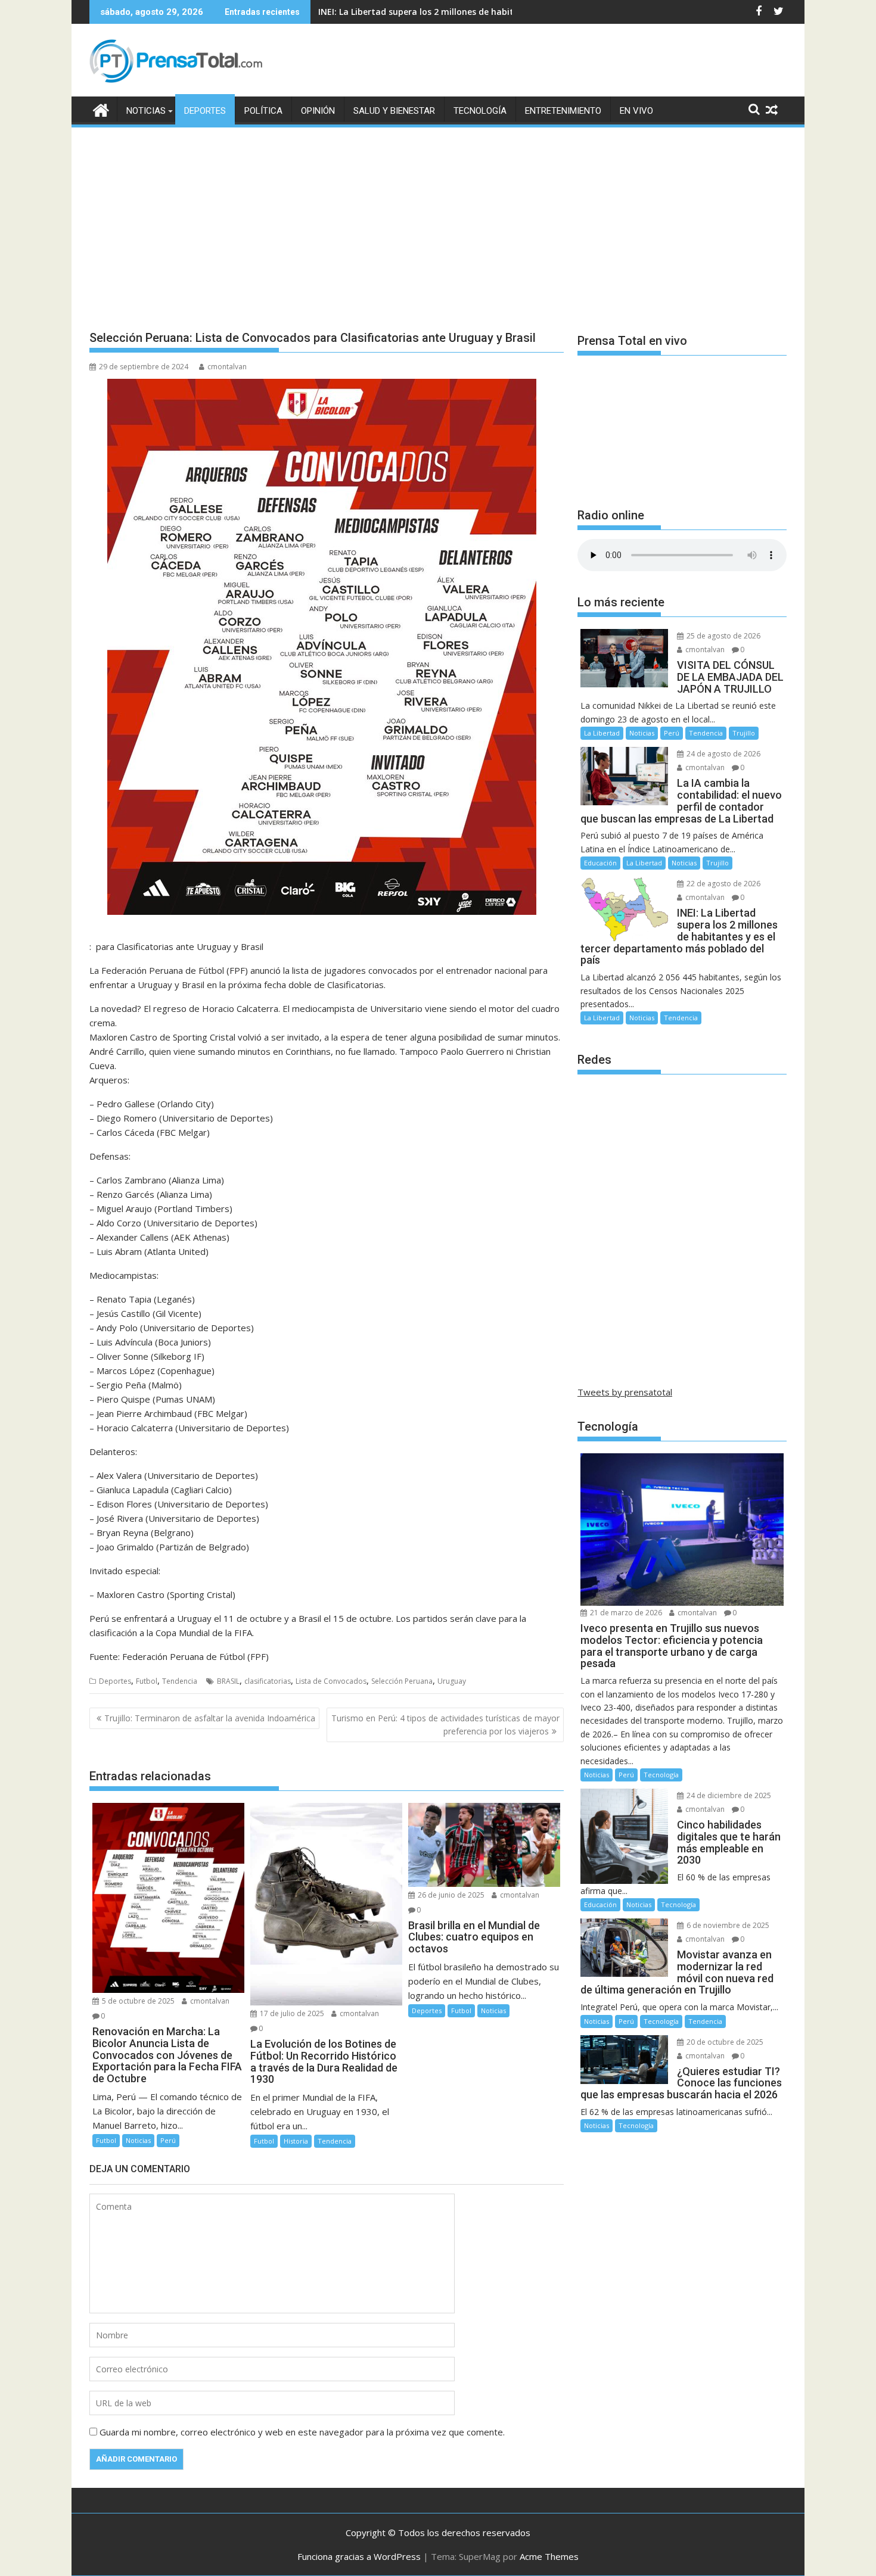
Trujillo (744, 733)
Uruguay (452, 1681)
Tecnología (480, 111)
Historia (296, 2141)
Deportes (205, 111)
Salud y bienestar (394, 111)
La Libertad (602, 733)
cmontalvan (227, 367)
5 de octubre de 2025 (137, 2001)
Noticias (146, 111)
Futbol (147, 1681)
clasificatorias (268, 1681)
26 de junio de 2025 (450, 1895)
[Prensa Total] (101, 109)
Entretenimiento (563, 111)
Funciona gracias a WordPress (359, 2556)
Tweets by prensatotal (625, 1392)
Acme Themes (549, 2556)
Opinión (318, 111)
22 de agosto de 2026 (723, 884)
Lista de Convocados (331, 1681)
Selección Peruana (402, 1681)
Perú (168, 2140)
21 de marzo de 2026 (625, 1613)
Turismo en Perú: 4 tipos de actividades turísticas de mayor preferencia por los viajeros (445, 1725)
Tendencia (180, 1681)
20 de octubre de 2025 (724, 2042)
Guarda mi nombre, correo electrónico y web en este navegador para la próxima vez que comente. (302, 2432)
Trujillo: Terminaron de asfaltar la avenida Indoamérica (210, 1718)
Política (263, 111)
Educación (600, 863)
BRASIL (228, 1681)
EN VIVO (636, 111)
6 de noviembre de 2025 (727, 1925)
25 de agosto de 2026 (723, 636)
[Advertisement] (438, 219)
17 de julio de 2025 (291, 2013)
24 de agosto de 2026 (723, 754)
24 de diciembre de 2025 (728, 1795)
